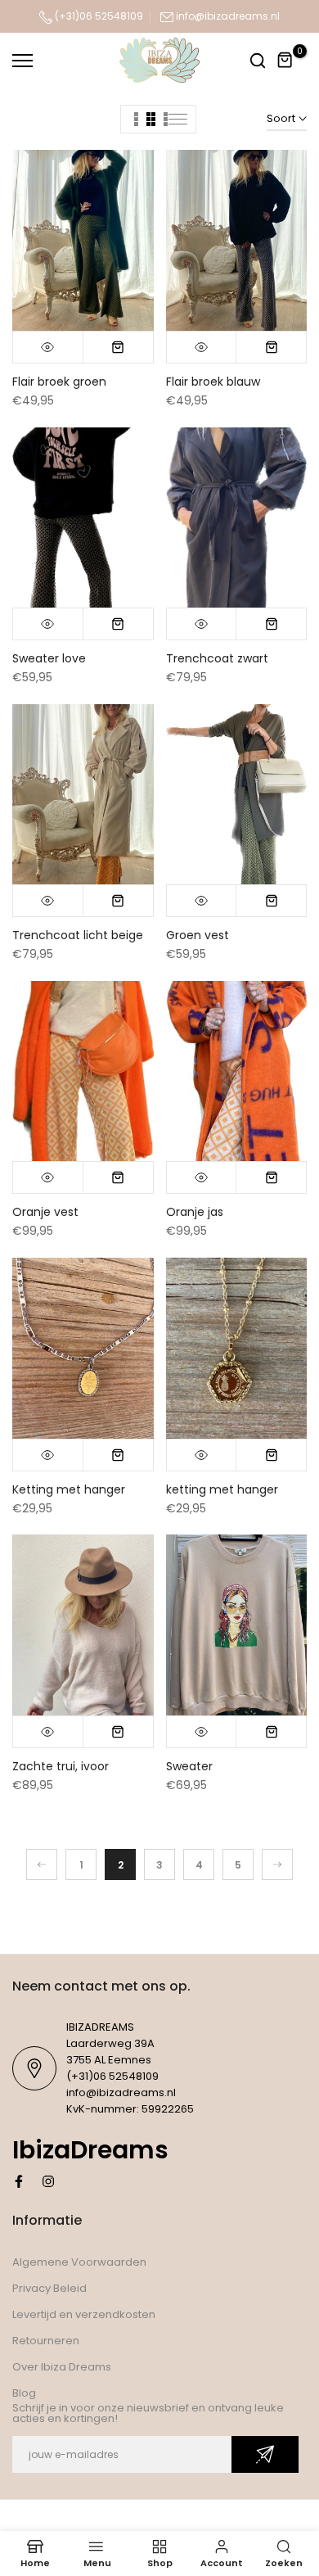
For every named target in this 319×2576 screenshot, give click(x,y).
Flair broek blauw (213, 382)
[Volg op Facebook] (19, 2181)
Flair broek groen (59, 382)
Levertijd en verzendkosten (84, 2314)
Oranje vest (45, 1212)
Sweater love (49, 658)
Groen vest (198, 935)
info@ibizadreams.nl (228, 16)
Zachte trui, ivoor (61, 1766)
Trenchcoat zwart (217, 658)
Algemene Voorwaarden (79, 2262)
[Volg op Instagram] (48, 2181)
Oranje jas (195, 1212)
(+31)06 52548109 (98, 16)
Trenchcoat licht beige (78, 935)
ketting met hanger (222, 1489)
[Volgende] (277, 1864)
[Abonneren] (265, 2454)
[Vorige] (42, 1864)
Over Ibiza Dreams (62, 2367)
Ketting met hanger (69, 1489)
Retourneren (46, 2341)
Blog (24, 2393)
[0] (285, 61)
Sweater (189, 1766)
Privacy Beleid (49, 2288)
